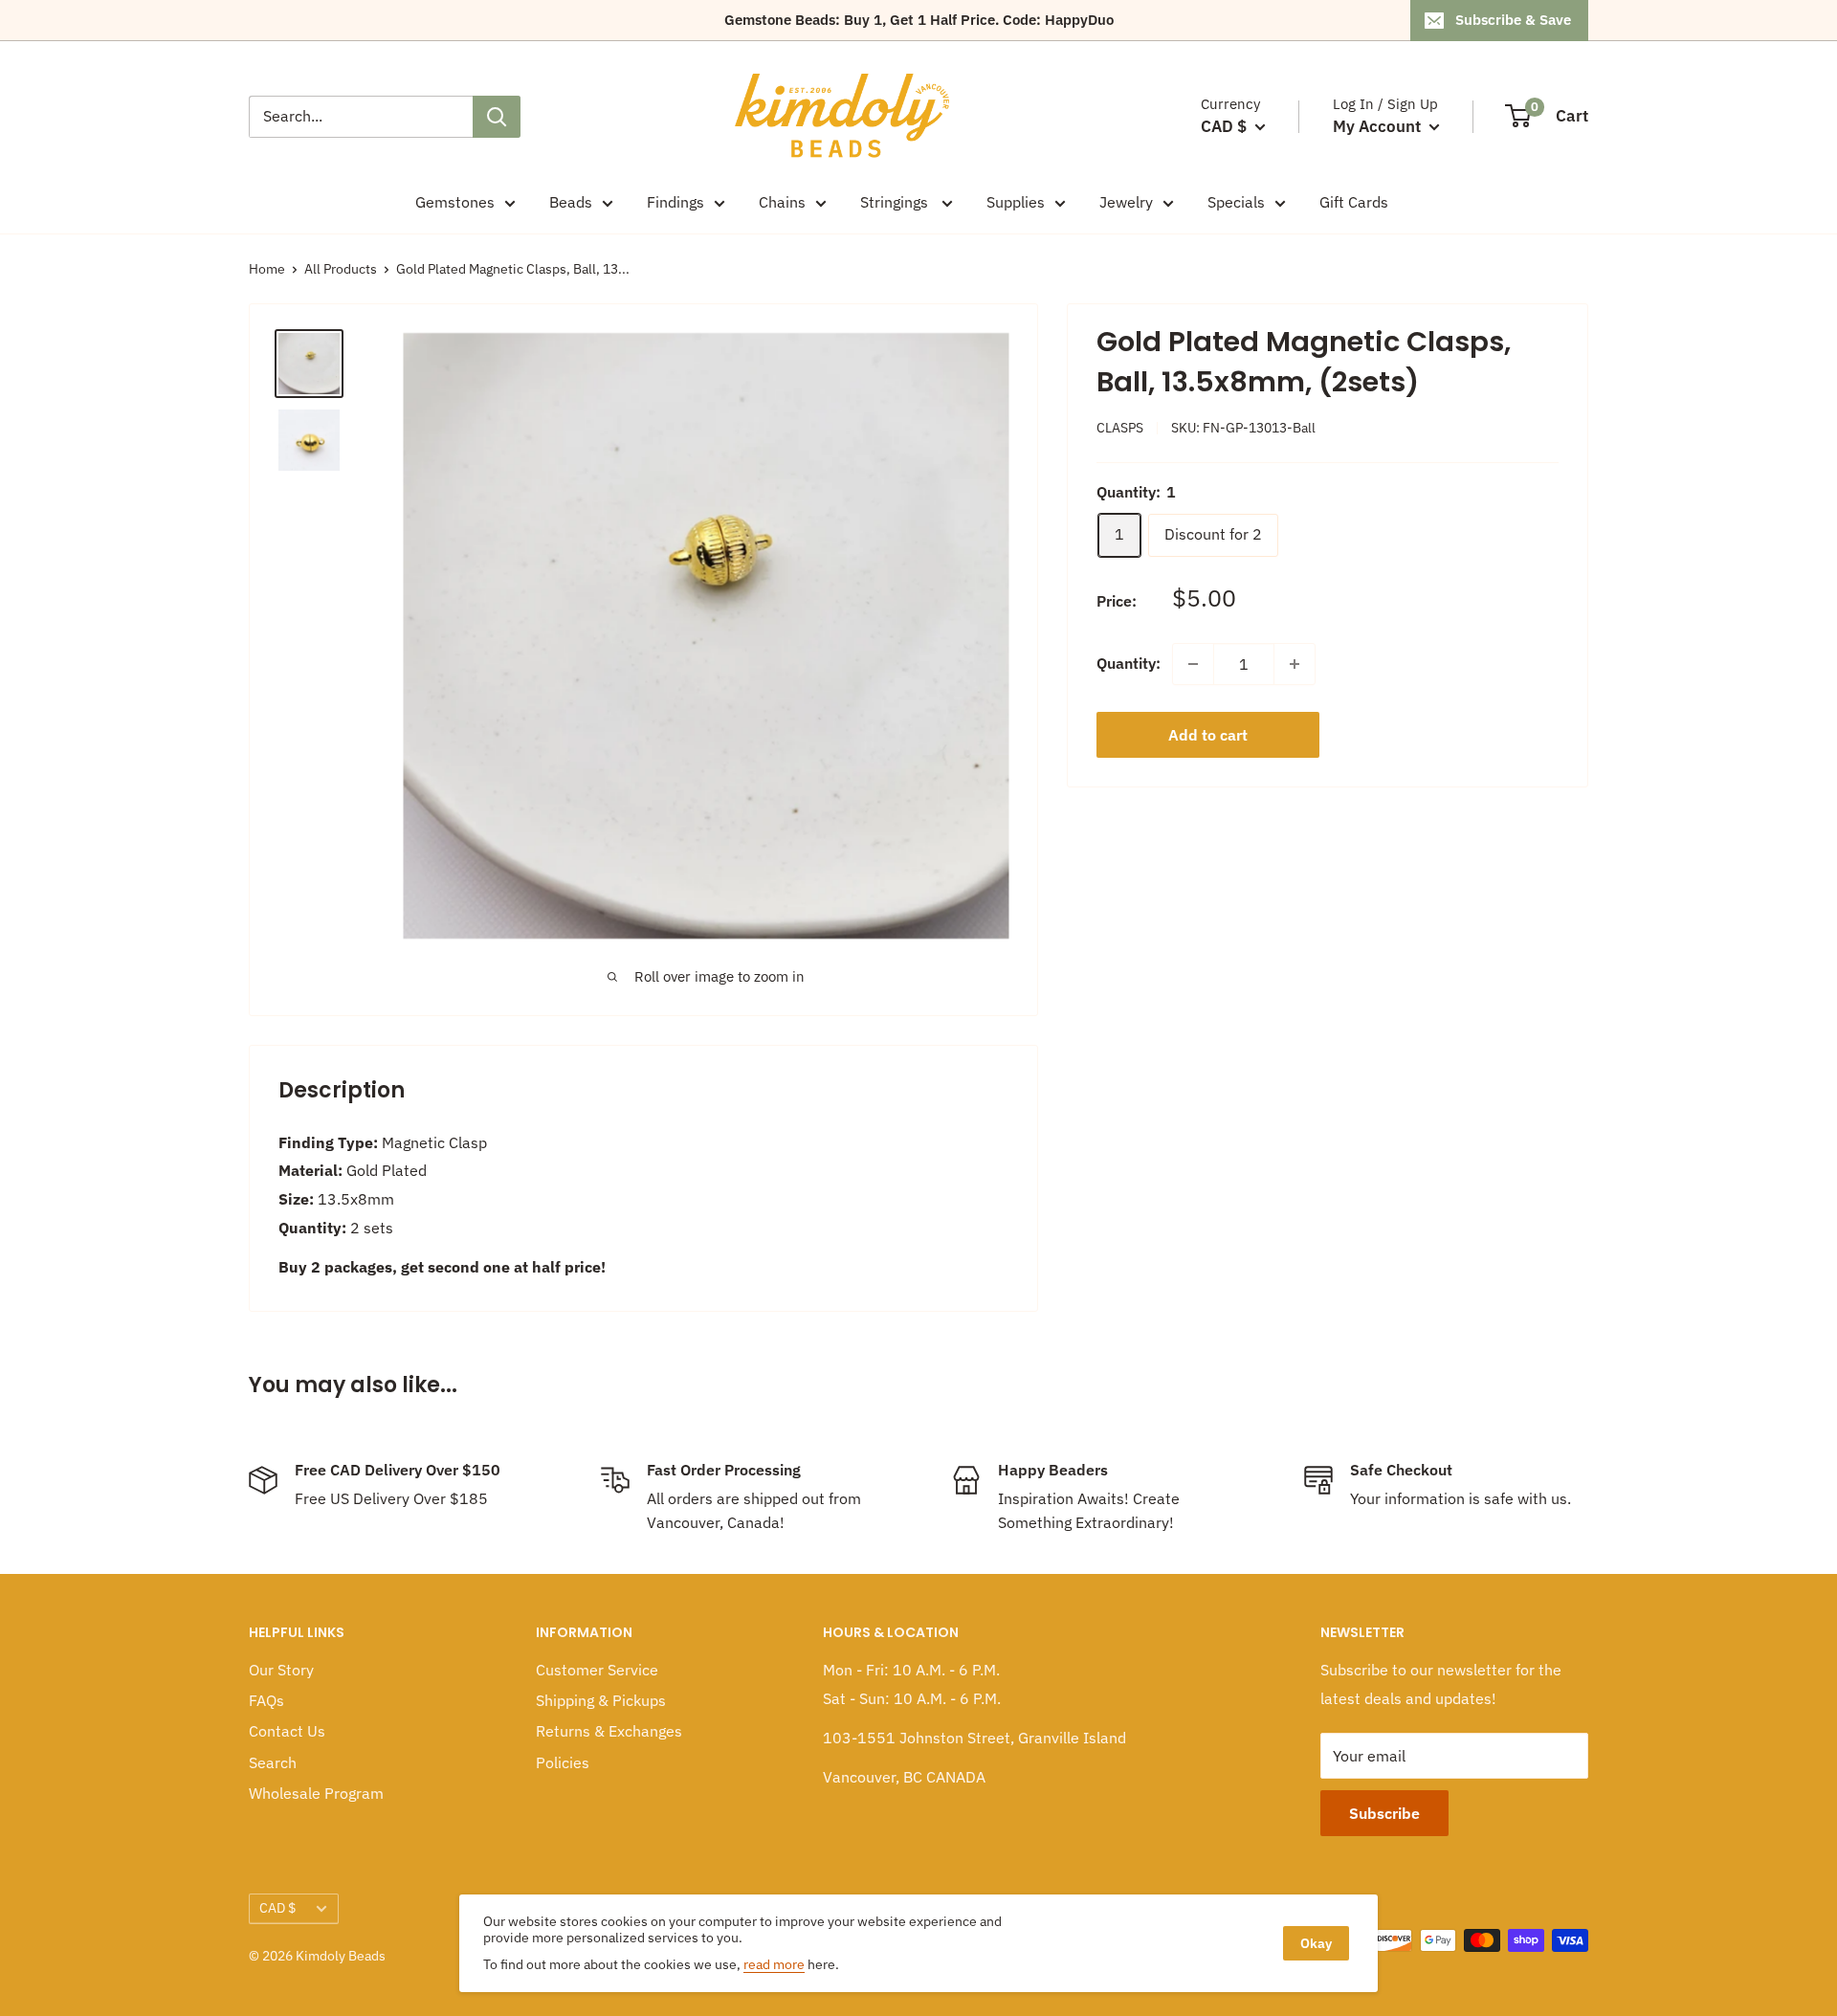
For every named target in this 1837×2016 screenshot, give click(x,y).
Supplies (1016, 202)
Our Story (281, 1670)
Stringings (896, 202)
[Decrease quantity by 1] (1193, 664)
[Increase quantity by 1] (1295, 664)
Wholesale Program (316, 1793)
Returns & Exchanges (609, 1731)
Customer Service (597, 1670)
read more (774, 1964)
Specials (1236, 202)
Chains (782, 202)
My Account (1379, 126)
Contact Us (287, 1731)
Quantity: (1129, 663)
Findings (675, 202)
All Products (341, 269)
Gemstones (455, 202)
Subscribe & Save (1513, 20)
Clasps (1120, 428)
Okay (1316, 1943)
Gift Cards (1354, 202)
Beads (571, 202)
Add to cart (1208, 735)
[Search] (497, 117)
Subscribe (1384, 1813)
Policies (563, 1762)
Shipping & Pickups (601, 1700)
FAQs (266, 1700)
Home (267, 269)
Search (273, 1762)
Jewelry (1126, 202)
